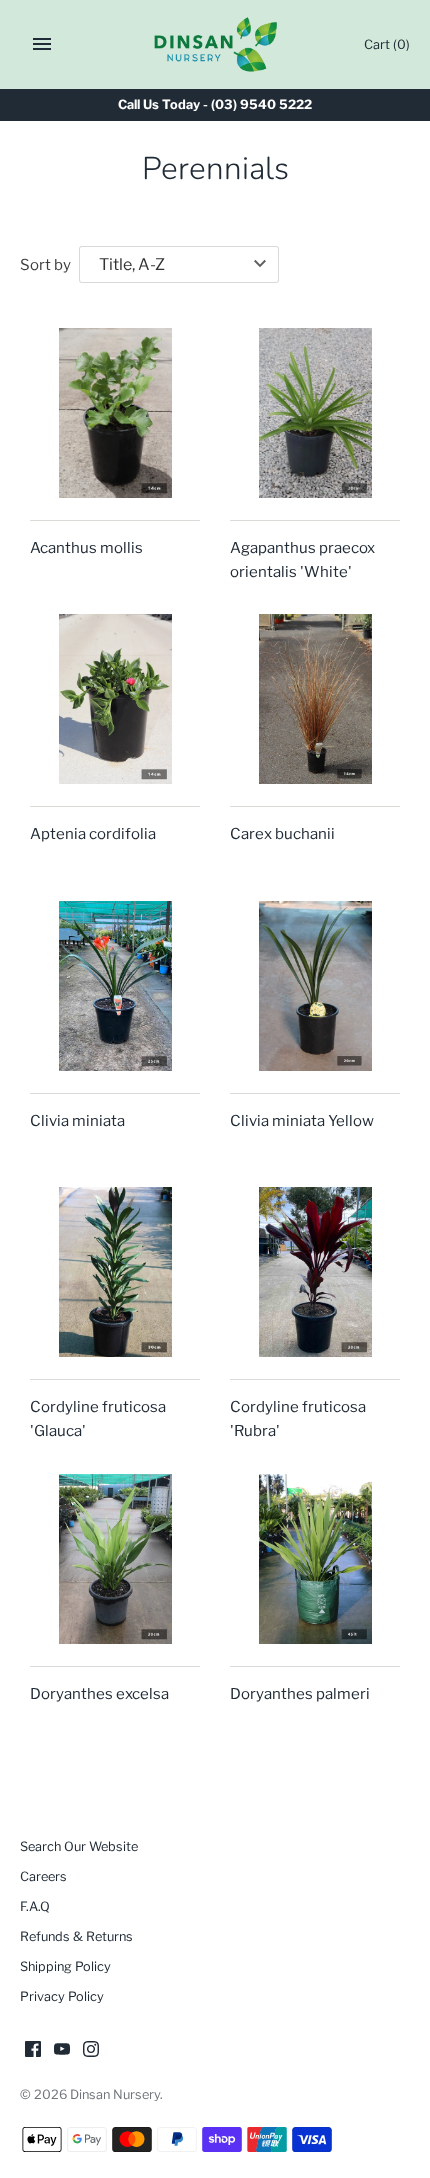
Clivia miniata (77, 1121)
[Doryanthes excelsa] (115, 1559)
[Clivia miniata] (115, 986)
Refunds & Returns (76, 1936)
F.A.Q (35, 1906)
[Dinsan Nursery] (215, 44)
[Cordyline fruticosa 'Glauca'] (115, 1272)
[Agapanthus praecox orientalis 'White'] (315, 413)
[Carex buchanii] (315, 699)
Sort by (45, 265)
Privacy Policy (62, 1996)
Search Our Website (79, 1846)
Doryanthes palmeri (300, 1694)
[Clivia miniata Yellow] (315, 986)
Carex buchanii (282, 834)
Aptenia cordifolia (93, 834)
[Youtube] (62, 2051)
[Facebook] (33, 2051)
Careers (43, 1876)
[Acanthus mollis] (115, 413)
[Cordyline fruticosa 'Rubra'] (315, 1272)
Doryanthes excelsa (99, 1694)
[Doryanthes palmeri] (315, 1559)
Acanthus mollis (86, 548)
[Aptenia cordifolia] (115, 699)
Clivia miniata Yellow (302, 1121)
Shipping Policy (65, 1966)
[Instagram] (91, 2051)
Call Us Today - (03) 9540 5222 (215, 104)
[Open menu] (42, 44)
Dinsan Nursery (115, 2094)
